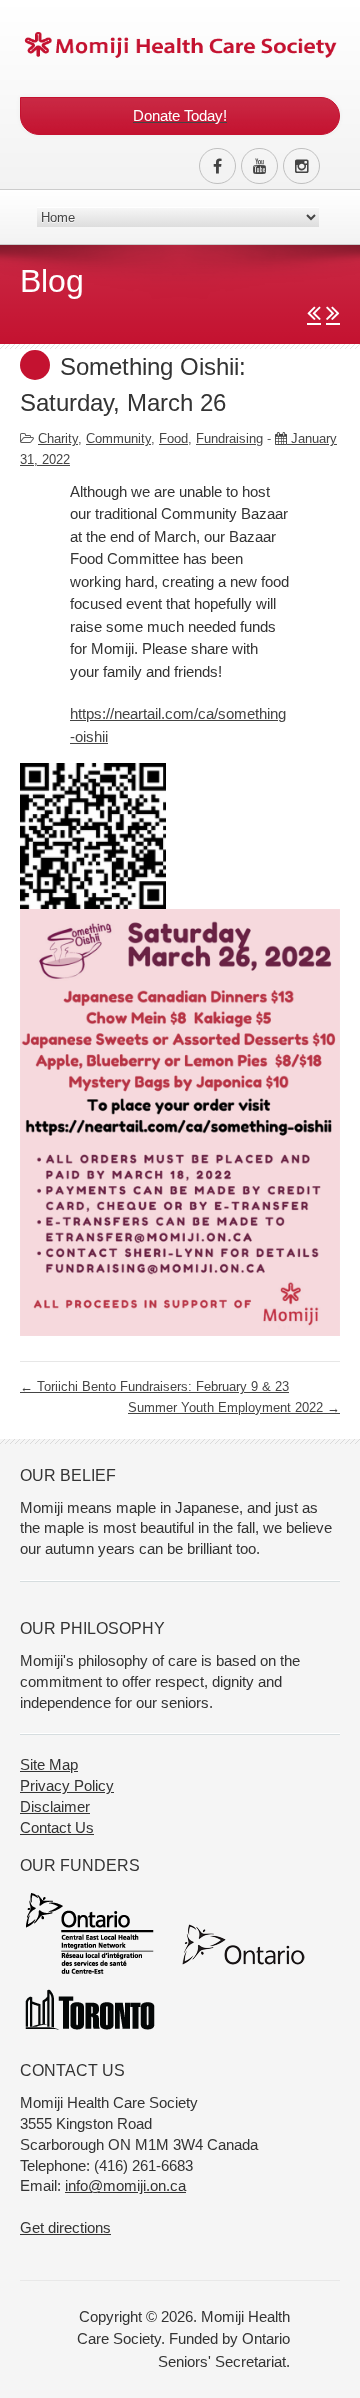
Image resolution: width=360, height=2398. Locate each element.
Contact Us (57, 1827)
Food (173, 438)
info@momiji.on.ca (125, 2185)
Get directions (65, 2227)
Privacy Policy (67, 1785)
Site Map (49, 1764)
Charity (58, 438)
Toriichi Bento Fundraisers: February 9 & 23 (154, 1386)
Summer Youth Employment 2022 (234, 1407)
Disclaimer (55, 1806)
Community (118, 438)
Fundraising (229, 438)
